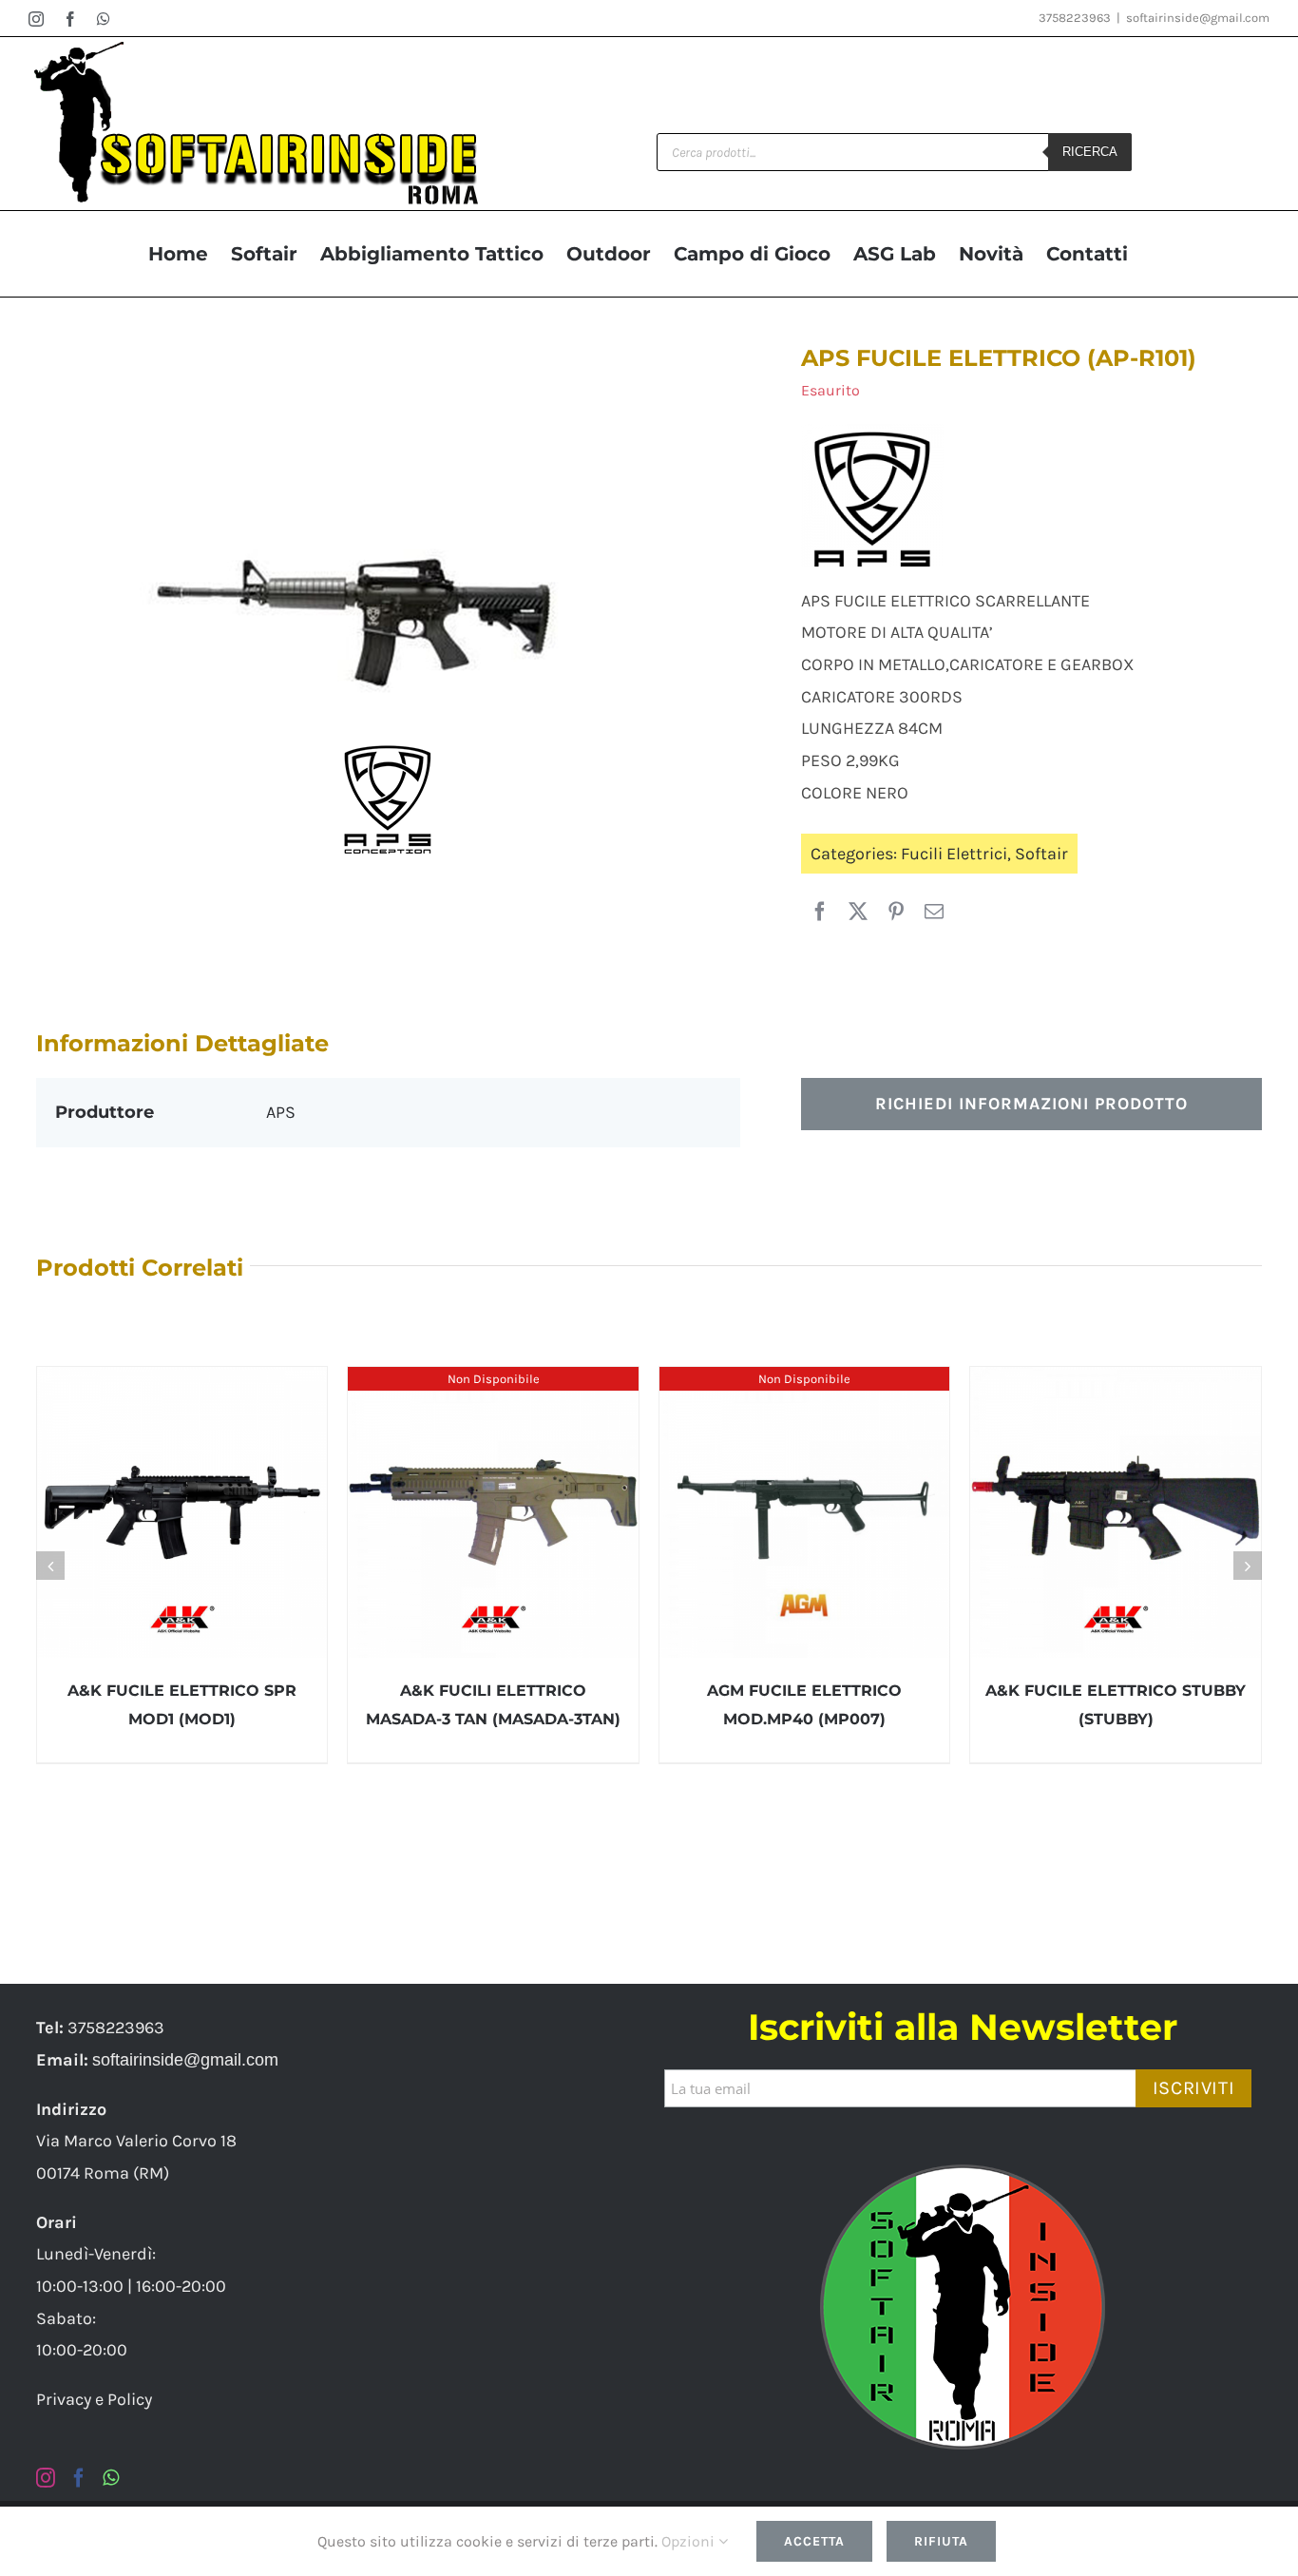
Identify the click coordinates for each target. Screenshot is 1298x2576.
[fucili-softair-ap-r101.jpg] (388, 621)
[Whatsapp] (111, 2478)
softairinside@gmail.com (1198, 18)
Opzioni (690, 2541)
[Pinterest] (896, 913)
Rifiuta (941, 2541)
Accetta (814, 2541)
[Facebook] (820, 913)
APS (281, 1112)
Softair (1041, 854)
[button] (50, 1566)
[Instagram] (46, 2478)
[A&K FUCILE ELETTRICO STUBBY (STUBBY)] (1116, 1512)
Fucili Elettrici (954, 854)
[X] (858, 913)
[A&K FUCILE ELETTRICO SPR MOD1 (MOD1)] (182, 1512)
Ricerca (1090, 152)
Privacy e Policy (94, 2399)
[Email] (934, 913)
